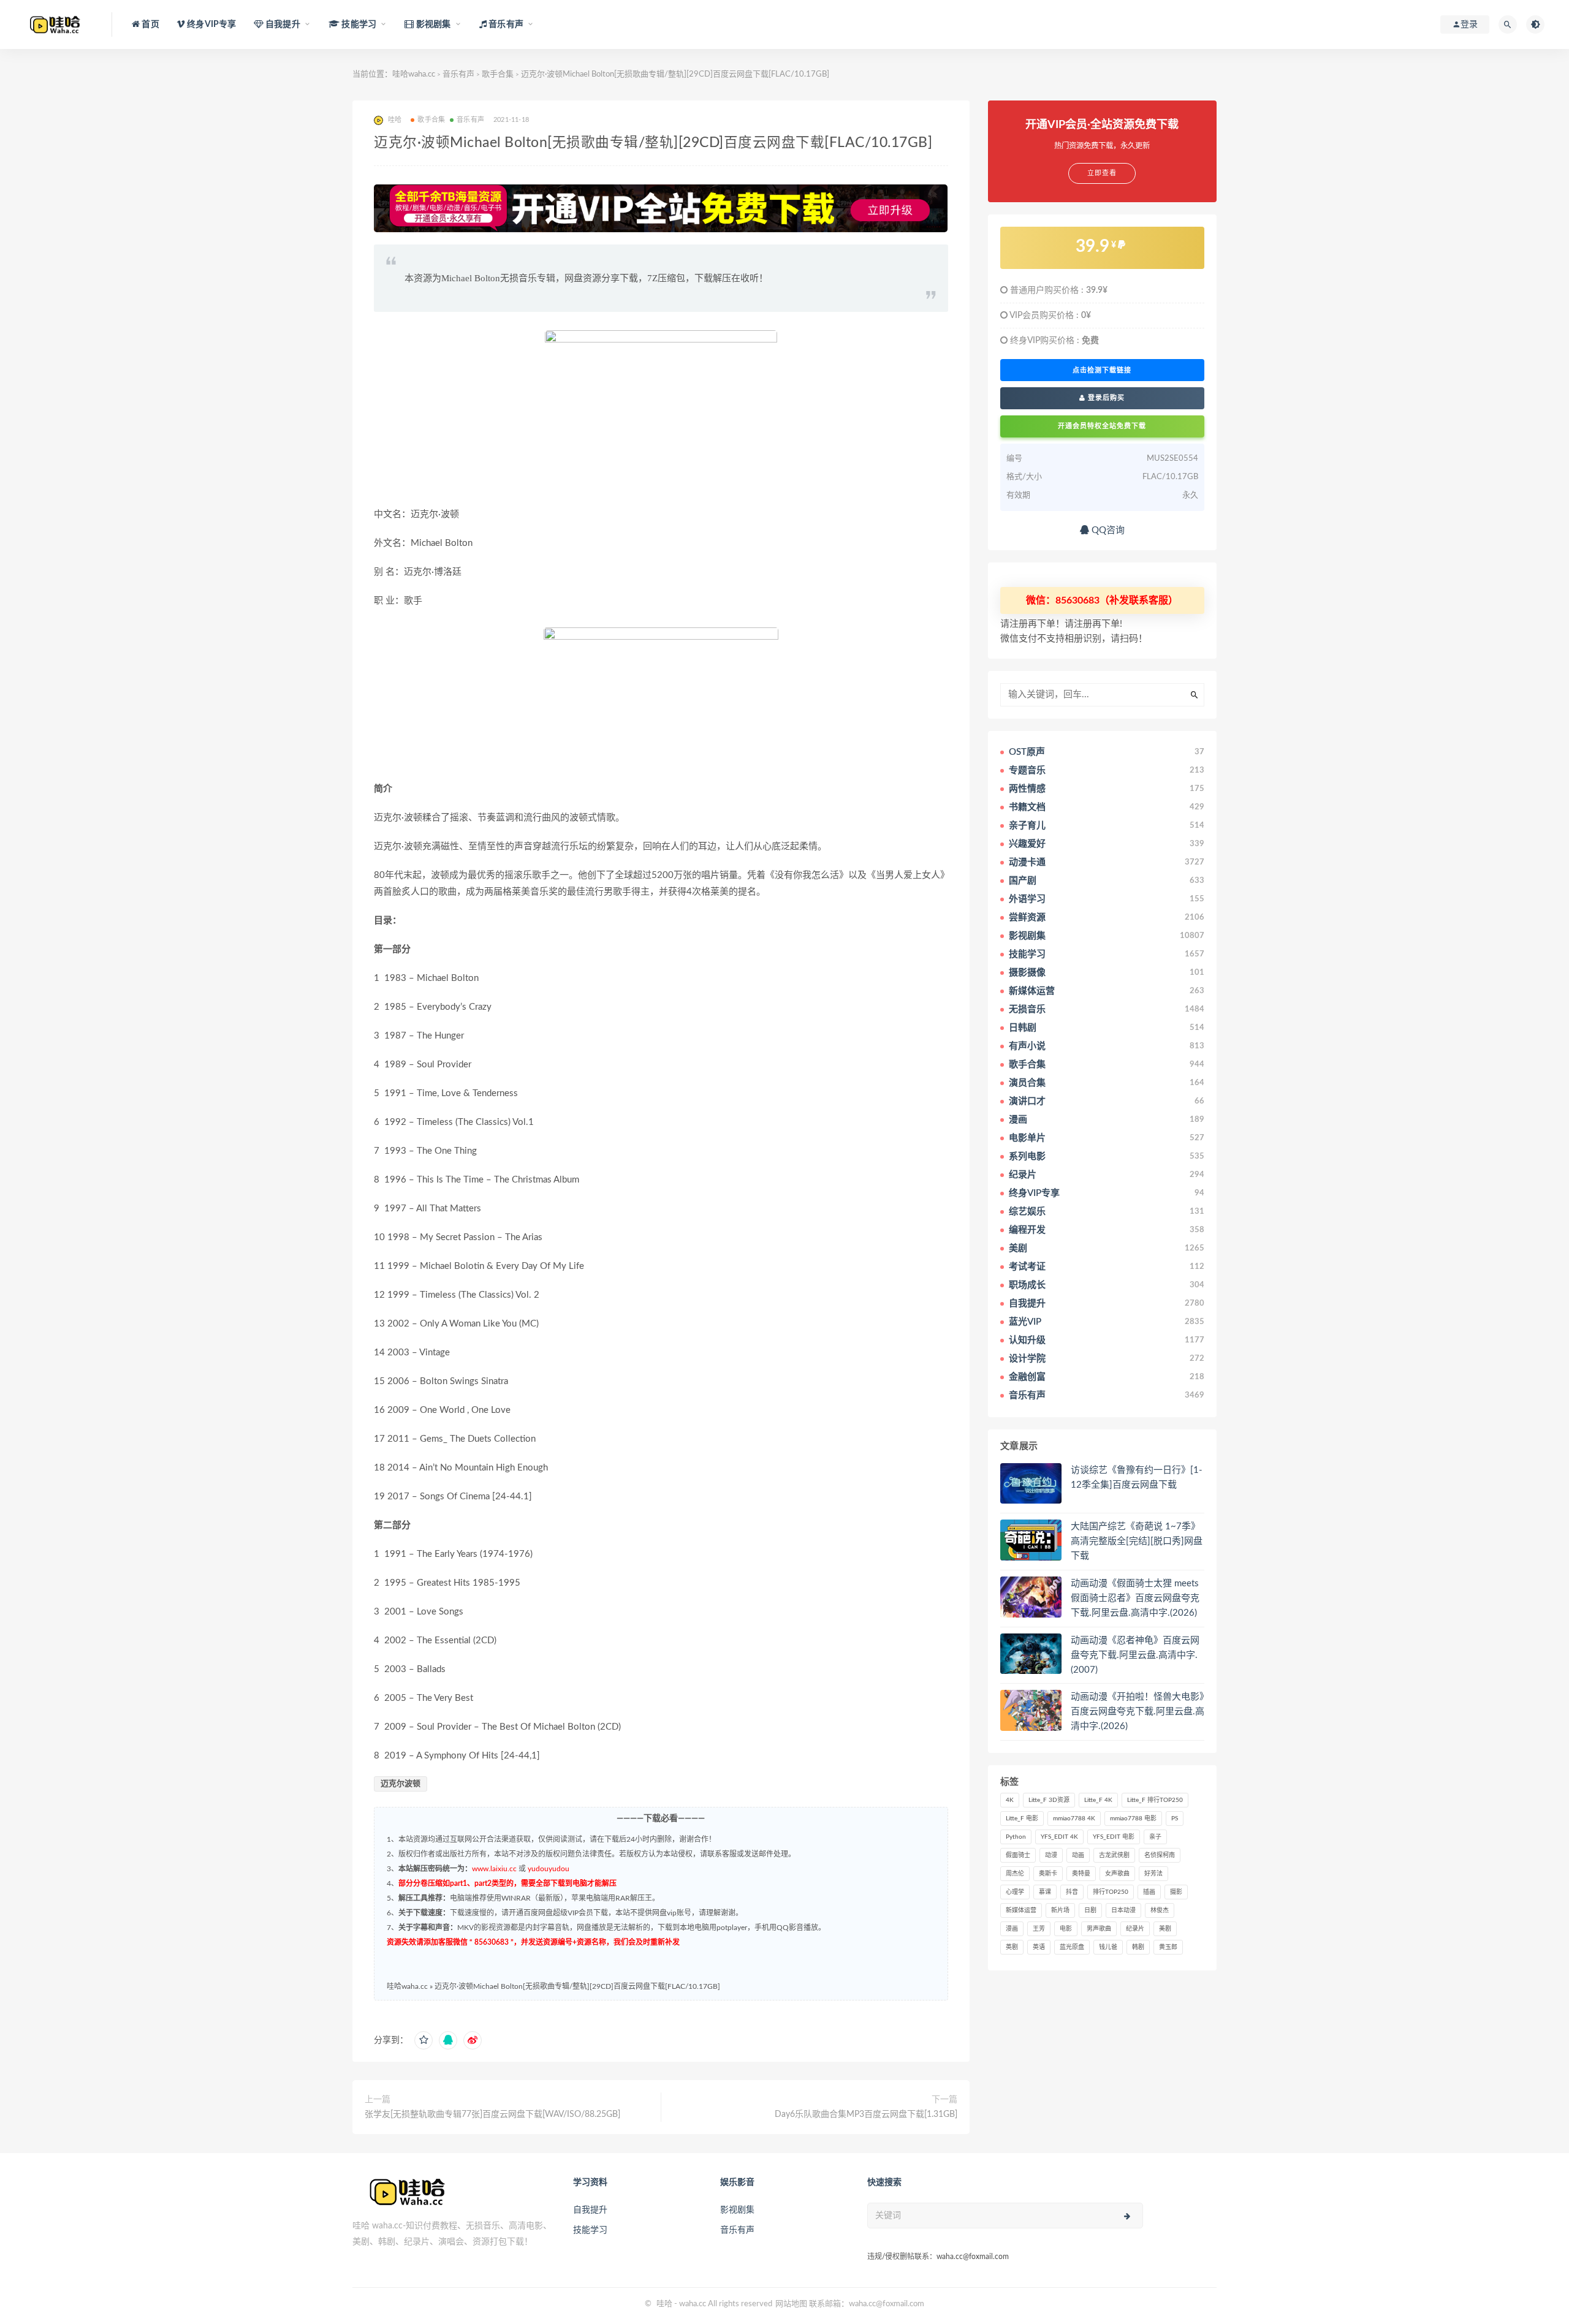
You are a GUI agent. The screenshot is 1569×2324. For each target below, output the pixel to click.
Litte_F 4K (1098, 1800)
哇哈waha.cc (414, 74)
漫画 (1012, 1929)
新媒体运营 (1021, 1910)
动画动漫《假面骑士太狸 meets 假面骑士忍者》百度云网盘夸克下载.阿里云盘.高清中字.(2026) (1135, 1598)
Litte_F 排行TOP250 (1155, 1800)
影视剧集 (737, 2210)
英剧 (1012, 1947)
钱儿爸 (1108, 1947)
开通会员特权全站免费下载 (1102, 426)
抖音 (1072, 1892)
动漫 (1051, 1855)
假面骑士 (1018, 1855)
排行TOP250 (1111, 1892)
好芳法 (1153, 1874)
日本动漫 (1123, 1910)
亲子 (1155, 1837)
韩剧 (1138, 1947)
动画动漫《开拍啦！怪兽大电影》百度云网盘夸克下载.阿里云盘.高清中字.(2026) (1138, 1712)
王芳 (1039, 1929)
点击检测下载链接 (1102, 370)
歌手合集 (498, 74)
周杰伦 (1015, 1874)
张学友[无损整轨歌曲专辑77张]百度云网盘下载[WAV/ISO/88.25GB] (492, 2114)
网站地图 (791, 2304)
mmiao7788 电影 (1133, 1819)
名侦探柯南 (1160, 1855)
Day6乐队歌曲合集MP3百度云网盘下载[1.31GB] (866, 2114)
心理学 (1015, 1892)
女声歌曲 (1117, 1874)
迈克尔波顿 (401, 1784)
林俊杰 (1160, 1910)
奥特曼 (1081, 1874)
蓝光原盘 (1072, 1947)
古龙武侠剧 (1114, 1855)
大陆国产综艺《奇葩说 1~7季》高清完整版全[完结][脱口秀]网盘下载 (1137, 1541)
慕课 (1045, 1892)
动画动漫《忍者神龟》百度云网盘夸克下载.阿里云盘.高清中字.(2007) (1135, 1655)
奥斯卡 (1048, 1874)
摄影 (1176, 1892)
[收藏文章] (424, 2040)
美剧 (1165, 1929)
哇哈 (664, 2304)
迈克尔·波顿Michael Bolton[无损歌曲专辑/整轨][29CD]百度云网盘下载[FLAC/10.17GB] (577, 1986)
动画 (1078, 1855)
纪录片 (1135, 1929)
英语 (1039, 1947)
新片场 (1060, 1910)
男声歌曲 (1099, 1929)
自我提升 (590, 2210)
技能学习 (590, 2230)
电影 (1066, 1929)
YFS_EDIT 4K (1059, 1837)
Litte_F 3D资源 (1049, 1800)
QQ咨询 (1107, 530)
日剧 (1090, 1910)
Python (1016, 1837)
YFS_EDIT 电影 (1114, 1837)
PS (1175, 1819)
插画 (1149, 1892)
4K (1010, 1800)
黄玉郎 (1168, 1947)
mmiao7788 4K (1074, 1819)
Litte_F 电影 (1022, 1819)
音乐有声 (458, 74)
